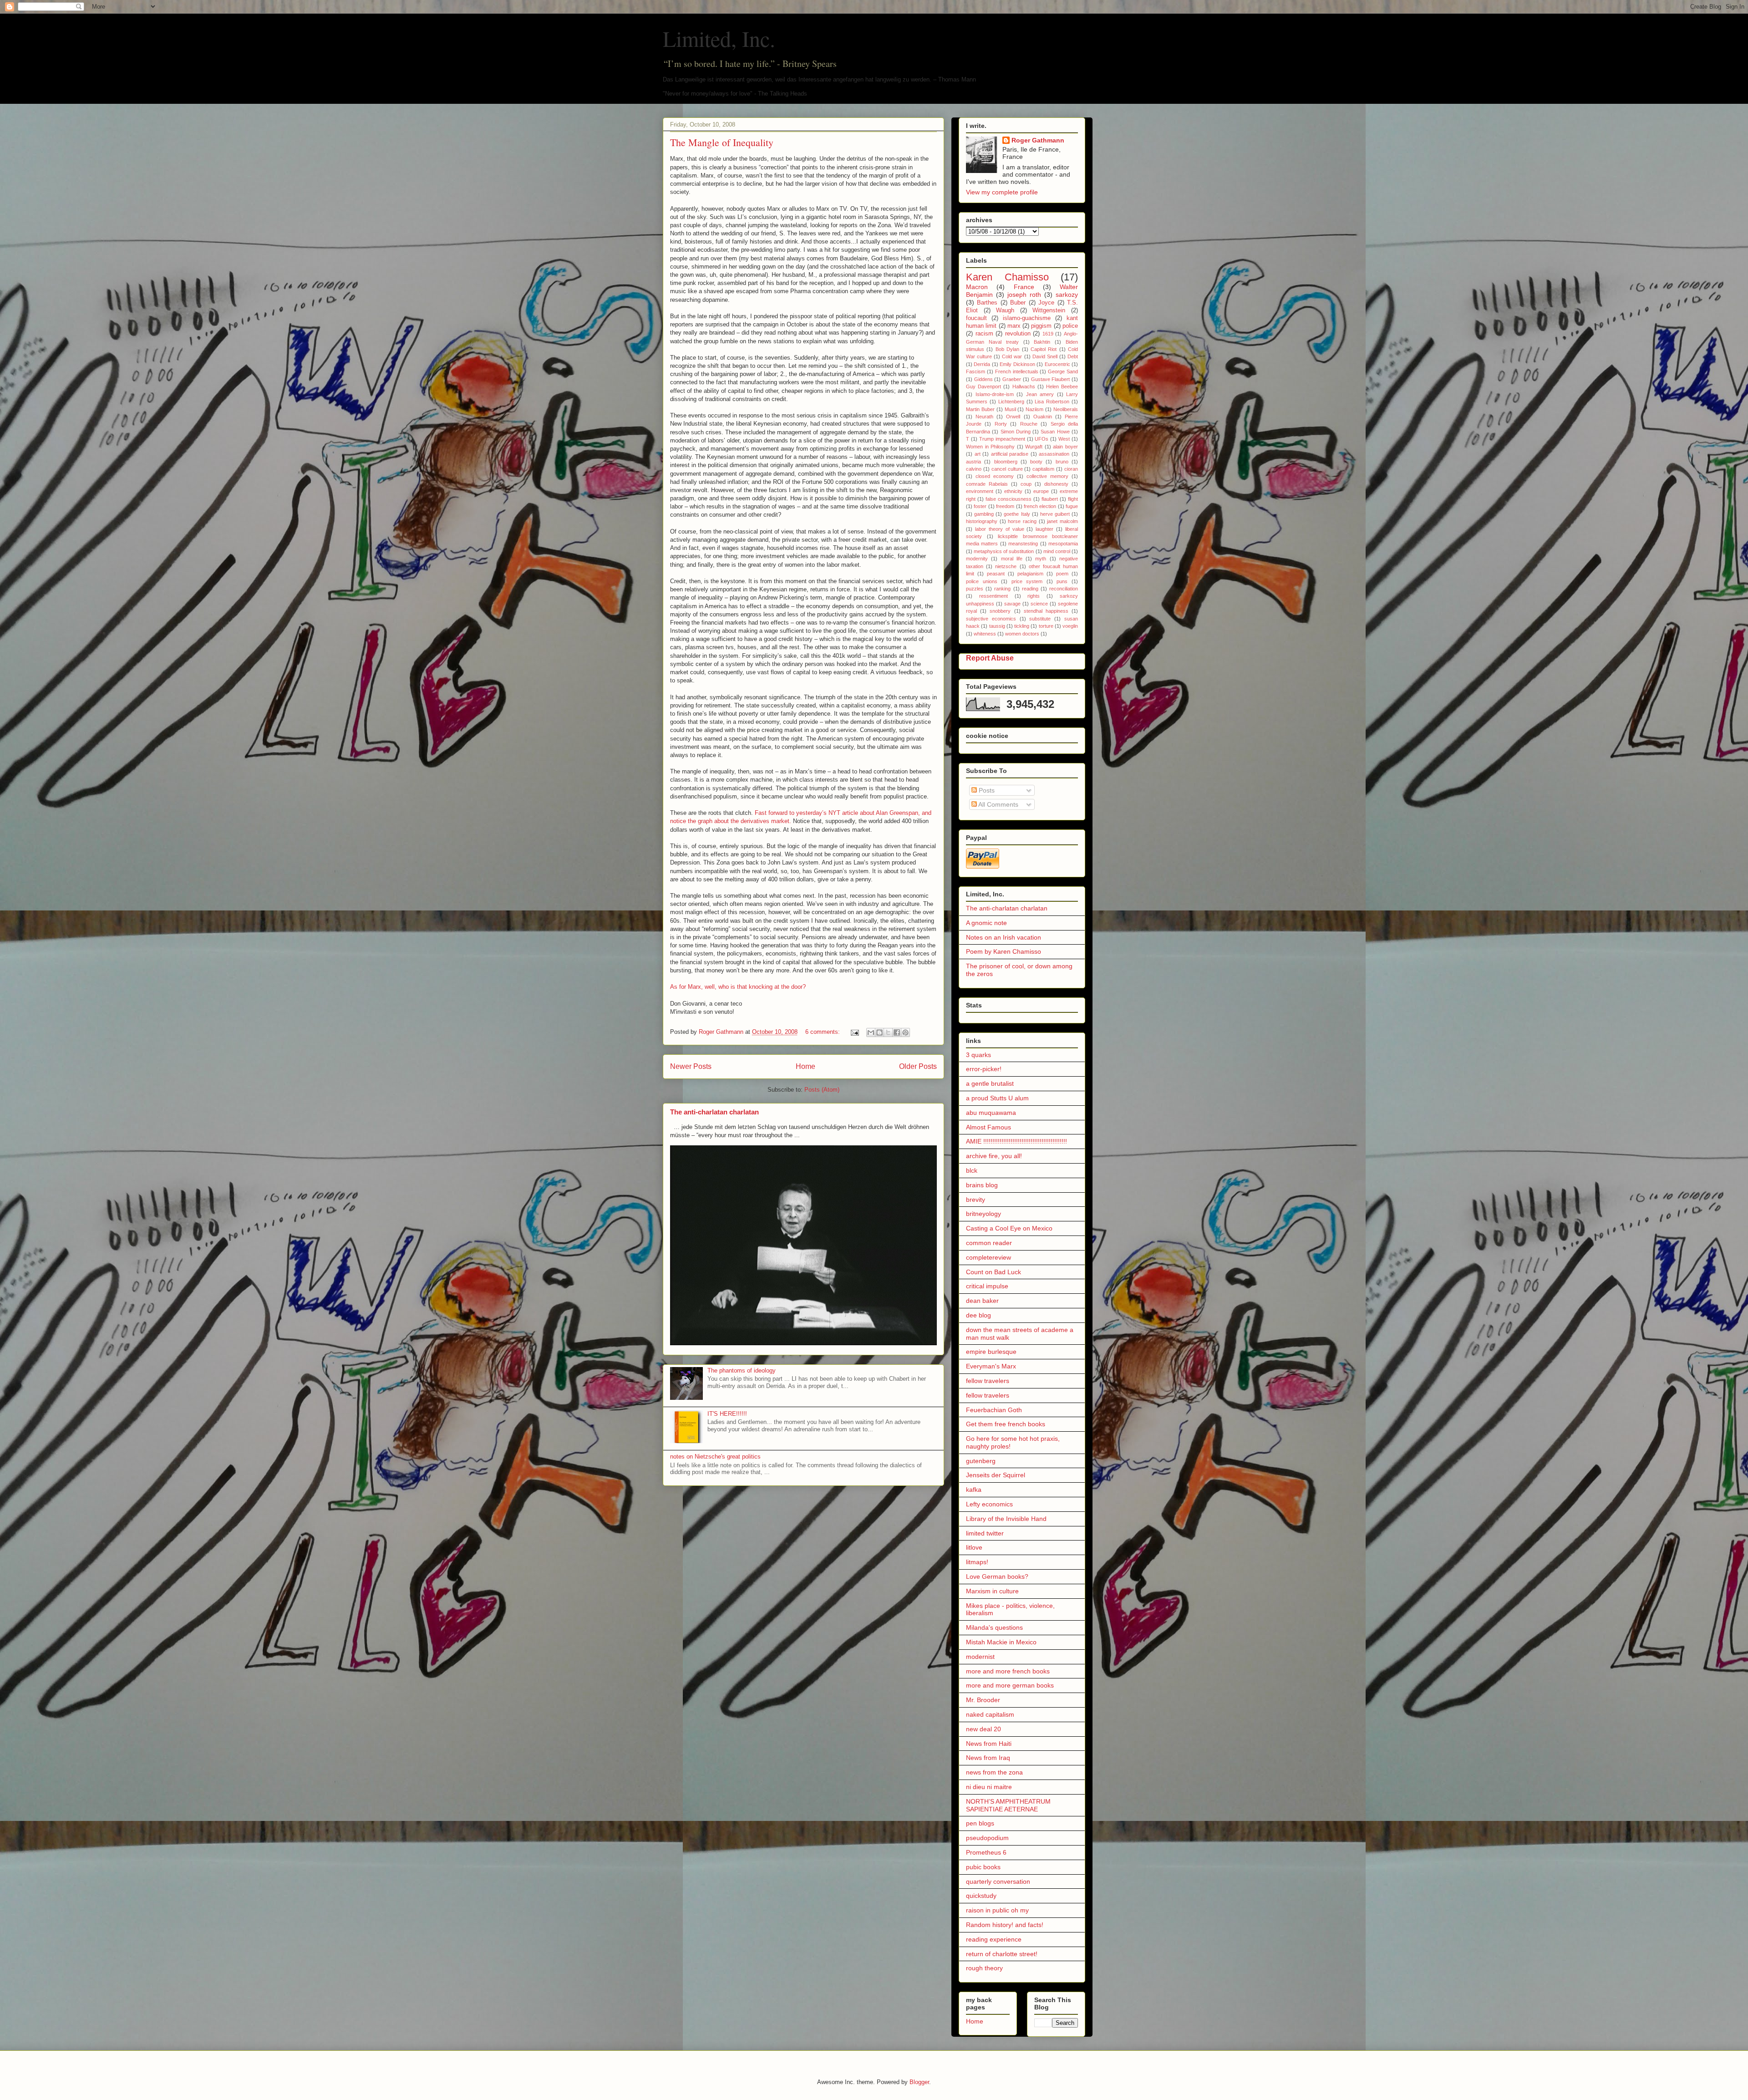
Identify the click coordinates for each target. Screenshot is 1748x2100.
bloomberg (1006, 462)
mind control (1057, 551)
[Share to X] (888, 1032)
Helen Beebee (1062, 386)
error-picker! (984, 1069)
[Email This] (871, 1032)
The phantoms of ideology (742, 1370)
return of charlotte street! (1002, 1954)
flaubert (1050, 499)
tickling (1022, 626)
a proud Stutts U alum (997, 1098)
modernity (977, 559)
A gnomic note (986, 923)
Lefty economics (989, 1504)
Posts (986, 790)
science (1039, 604)
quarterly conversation (998, 1881)
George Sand (1063, 371)
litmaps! (977, 1562)
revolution (1018, 334)
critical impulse (987, 1286)
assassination (1054, 454)
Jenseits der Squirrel (996, 1475)
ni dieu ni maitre (989, 1787)
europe (1041, 491)
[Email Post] (854, 1032)
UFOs (1042, 439)
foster (980, 506)
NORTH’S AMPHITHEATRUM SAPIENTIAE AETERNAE (1008, 1805)
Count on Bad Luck (993, 1272)
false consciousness (1009, 499)
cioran (1071, 469)
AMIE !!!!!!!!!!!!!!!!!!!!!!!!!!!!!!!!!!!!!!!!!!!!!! (1016, 1141)
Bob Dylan (1007, 349)
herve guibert (1055, 514)
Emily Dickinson (1017, 364)
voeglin (1070, 626)
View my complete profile (1002, 192)
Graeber (1012, 379)
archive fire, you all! (994, 1156)
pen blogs (980, 1823)
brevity (976, 1200)
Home (805, 1066)
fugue (1072, 506)
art (978, 454)
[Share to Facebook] (897, 1032)
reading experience (994, 1939)
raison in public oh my (997, 1910)
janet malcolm (1062, 521)
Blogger (919, 2082)
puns (1062, 581)
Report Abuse (990, 658)
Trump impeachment (1002, 439)
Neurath (984, 417)
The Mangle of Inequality (722, 142)
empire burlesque (991, 1352)
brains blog (982, 1185)
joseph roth (1024, 295)
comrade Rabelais (987, 484)
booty (1036, 462)
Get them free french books (1006, 1424)
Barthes (987, 303)
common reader (989, 1243)
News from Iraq (988, 1758)
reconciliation (1064, 589)
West (1064, 439)
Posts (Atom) (822, 1090)
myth (1041, 559)
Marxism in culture (992, 1591)
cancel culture (1007, 469)
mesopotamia (1063, 544)
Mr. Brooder (983, 1700)
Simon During (1016, 432)
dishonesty (1056, 484)
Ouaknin (1043, 417)
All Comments (998, 804)
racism (984, 334)
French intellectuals (1017, 371)
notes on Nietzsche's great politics (715, 1457)
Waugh (1005, 310)
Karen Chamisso (1007, 277)
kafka (974, 1490)
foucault (976, 318)
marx (1014, 326)
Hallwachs (1024, 386)
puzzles (975, 589)
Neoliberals (1066, 409)
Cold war (1012, 356)
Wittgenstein (1049, 310)
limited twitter (985, 1533)
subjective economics (991, 619)
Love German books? (997, 1576)
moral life (1012, 559)
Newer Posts (691, 1066)
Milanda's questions (994, 1627)
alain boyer (1065, 447)
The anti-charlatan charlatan (714, 1112)
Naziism (1034, 409)
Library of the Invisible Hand (1006, 1519)
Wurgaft (1034, 447)
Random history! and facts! (1005, 1925)
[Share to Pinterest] (905, 1032)
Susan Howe (1055, 432)
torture (1046, 626)
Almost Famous (988, 1127)
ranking (1002, 589)
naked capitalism (990, 1714)
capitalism (1043, 469)
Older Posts (918, 1066)
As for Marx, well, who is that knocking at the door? (738, 987)
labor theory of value (1000, 529)
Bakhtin (1042, 342)
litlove (974, 1547)
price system (1027, 581)
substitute (1040, 619)
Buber (1018, 303)
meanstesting (1023, 544)
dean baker (982, 1301)
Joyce (1046, 303)
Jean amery (1040, 394)
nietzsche (1006, 566)
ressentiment (993, 596)
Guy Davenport (983, 386)
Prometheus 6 (986, 1852)
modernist (980, 1657)
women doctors (1022, 634)
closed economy (995, 476)
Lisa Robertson (1052, 402)
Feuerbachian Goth (994, 1410)
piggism (1041, 326)
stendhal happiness (1046, 611)
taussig (997, 626)
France (1024, 287)
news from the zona (994, 1772)
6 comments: (823, 1032)
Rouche (1029, 424)
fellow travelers (988, 1381)
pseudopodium (987, 1838)
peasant (996, 574)
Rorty (1001, 424)
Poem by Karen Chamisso (1004, 951)
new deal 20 (983, 1729)
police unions (982, 581)
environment (980, 491)
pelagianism (1030, 574)
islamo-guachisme (1027, 318)
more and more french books (1008, 1671)
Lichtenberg (1011, 402)
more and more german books (1010, 1685)
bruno (1062, 462)
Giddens (983, 379)
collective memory (1047, 476)
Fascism (976, 371)
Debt (1073, 356)
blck (972, 1170)
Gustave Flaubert (1051, 379)
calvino (974, 469)
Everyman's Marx (991, 1366)
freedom (1005, 506)
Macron (977, 287)
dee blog (978, 1315)
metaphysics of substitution (1004, 551)
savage (1012, 604)
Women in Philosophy (990, 447)
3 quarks (978, 1055)
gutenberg (981, 1461)
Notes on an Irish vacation (1004, 937)
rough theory (984, 1968)
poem (1062, 574)
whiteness (985, 634)
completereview (988, 1257)
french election (1040, 506)
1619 (1048, 334)
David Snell (1045, 356)
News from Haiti (989, 1744)
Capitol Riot (1044, 349)
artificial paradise (1010, 454)
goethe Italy (1017, 514)
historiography (982, 521)
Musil (1010, 409)
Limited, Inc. (719, 38)
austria (973, 462)
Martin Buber (980, 409)
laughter (1044, 529)
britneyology (983, 1214)
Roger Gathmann (1038, 140)
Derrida (982, 364)
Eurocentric (1057, 364)
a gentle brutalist (990, 1083)
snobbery (1000, 611)
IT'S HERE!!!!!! (727, 1414)
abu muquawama (991, 1113)
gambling (984, 514)
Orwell (1013, 417)
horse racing (1022, 521)
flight (1073, 499)
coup (1026, 484)
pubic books (983, 1867)
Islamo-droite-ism (995, 394)
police (1070, 326)
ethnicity (1013, 491)
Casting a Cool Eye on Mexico (1009, 1228)
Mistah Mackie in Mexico (1001, 1642)
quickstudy (981, 1896)
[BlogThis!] (879, 1032)
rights (1034, 596)
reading (1030, 589)
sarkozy (1067, 295)
